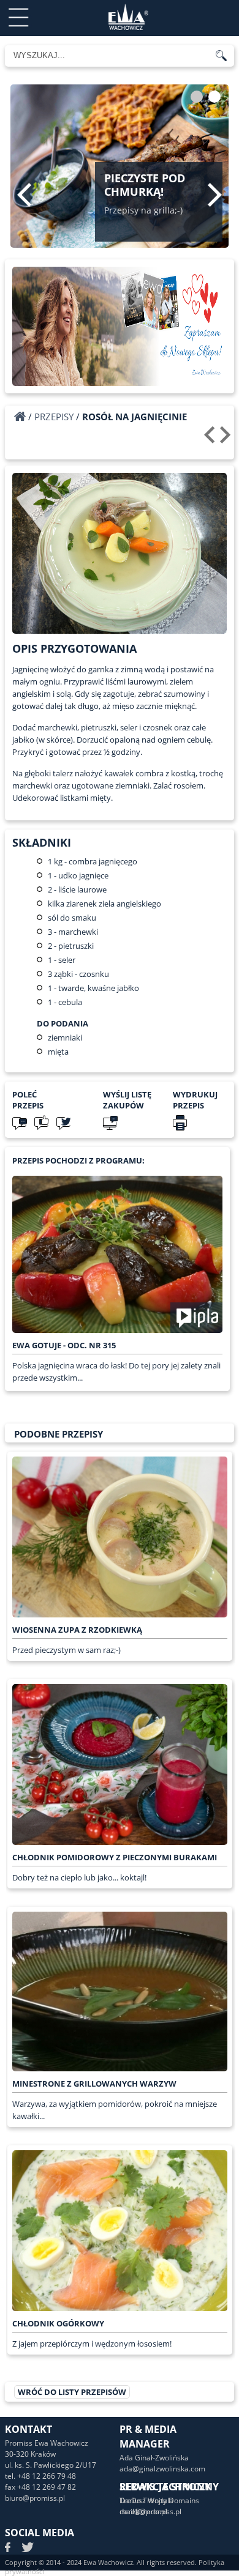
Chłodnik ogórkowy (58, 2323)
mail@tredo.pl (143, 2511)
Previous (24, 195)
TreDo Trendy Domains (159, 2500)
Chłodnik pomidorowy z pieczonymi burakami (115, 1857)
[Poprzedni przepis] (211, 439)
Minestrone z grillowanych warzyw (94, 2084)
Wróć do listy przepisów (72, 2392)
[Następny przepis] (227, 439)
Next (215, 195)
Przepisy (54, 417)
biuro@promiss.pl (35, 2498)
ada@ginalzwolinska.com (162, 2469)
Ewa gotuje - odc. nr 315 (64, 1345)
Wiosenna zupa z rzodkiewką (77, 1630)
